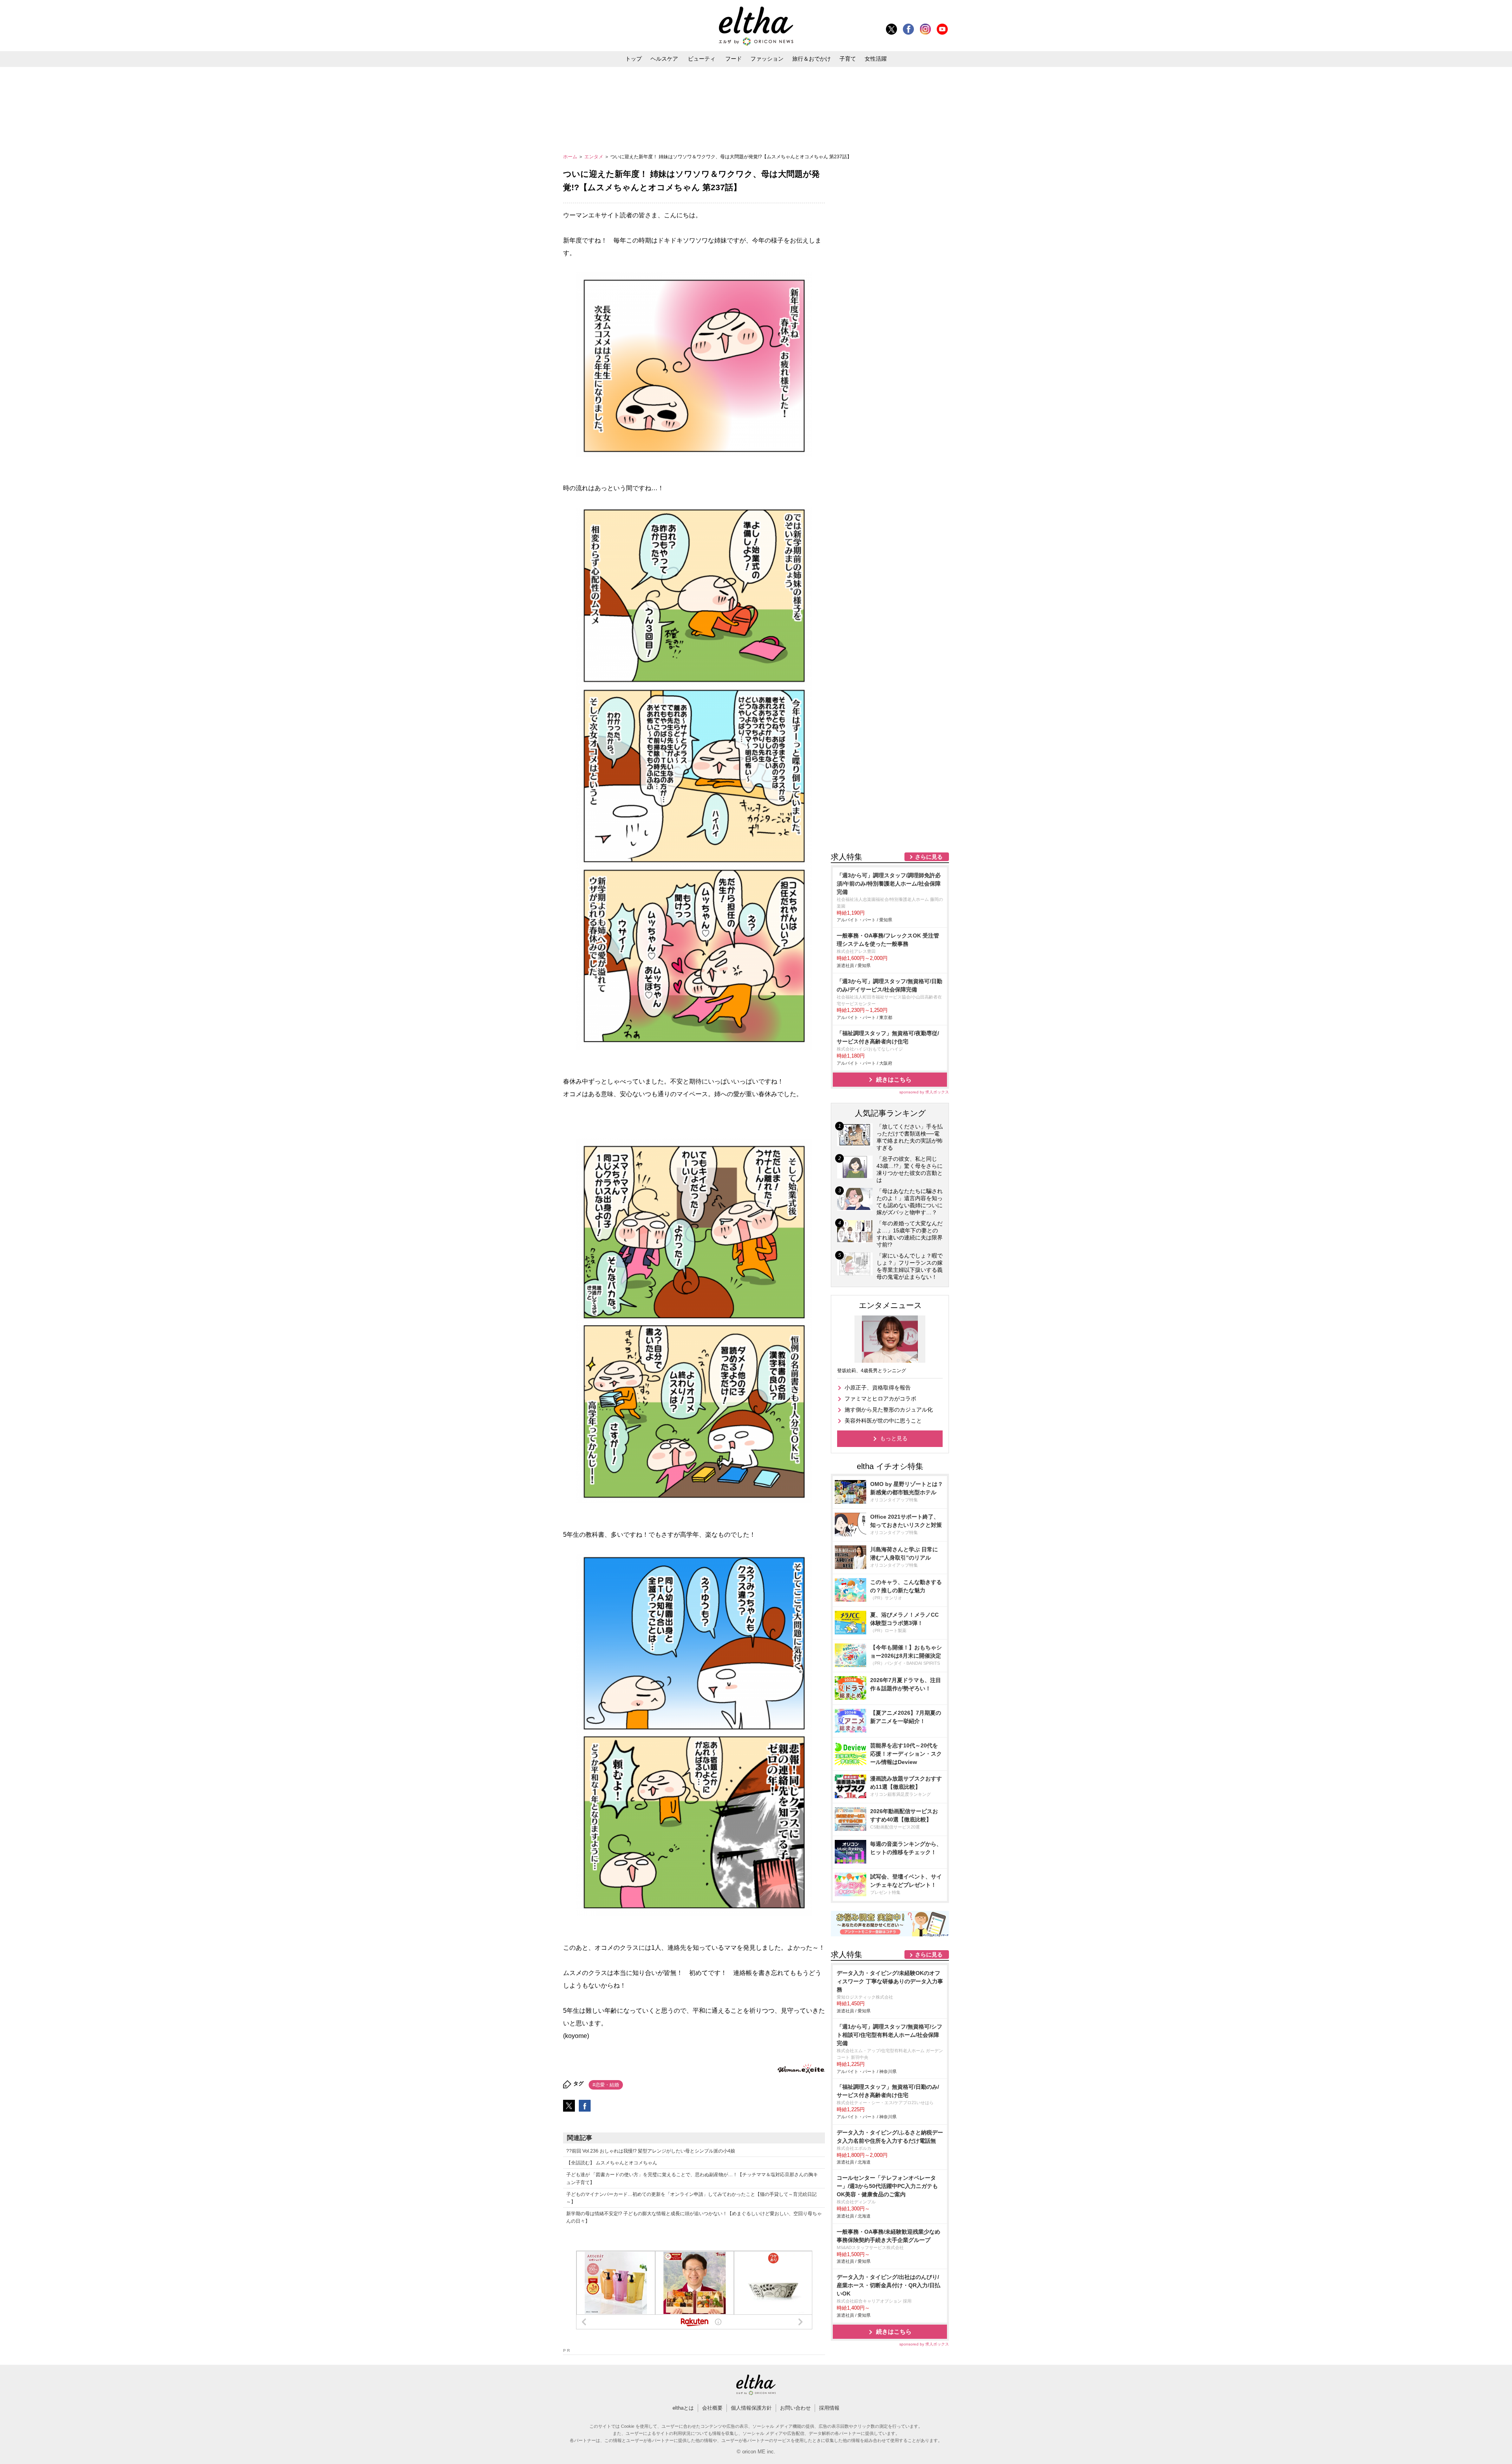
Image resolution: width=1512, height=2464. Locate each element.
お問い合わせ (795, 2408)
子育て (848, 59)
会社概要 (712, 2408)
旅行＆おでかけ (812, 59)
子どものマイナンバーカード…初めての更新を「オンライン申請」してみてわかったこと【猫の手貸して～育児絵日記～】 (691, 2198)
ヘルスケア (664, 59)
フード (734, 59)
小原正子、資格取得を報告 (878, 1388)
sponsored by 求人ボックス (924, 1092)
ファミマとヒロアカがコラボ (880, 1399)
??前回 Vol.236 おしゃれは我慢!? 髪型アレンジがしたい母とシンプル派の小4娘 (651, 2151)
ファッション (767, 59)
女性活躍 (876, 59)
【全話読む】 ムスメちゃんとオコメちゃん (612, 2163)
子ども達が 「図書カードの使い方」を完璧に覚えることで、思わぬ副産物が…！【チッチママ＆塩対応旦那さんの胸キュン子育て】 (692, 2178)
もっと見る (894, 1438)
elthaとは (683, 2408)
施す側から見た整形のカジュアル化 (889, 1410)
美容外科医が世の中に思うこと (883, 1421)
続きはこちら (894, 1079)
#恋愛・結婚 (606, 2085)
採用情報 (829, 2408)
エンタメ (594, 157)
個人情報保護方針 (751, 2408)
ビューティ (702, 59)
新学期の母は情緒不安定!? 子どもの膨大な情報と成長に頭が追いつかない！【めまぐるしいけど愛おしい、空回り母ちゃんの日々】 (694, 2217)
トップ (634, 59)
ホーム (571, 157)
